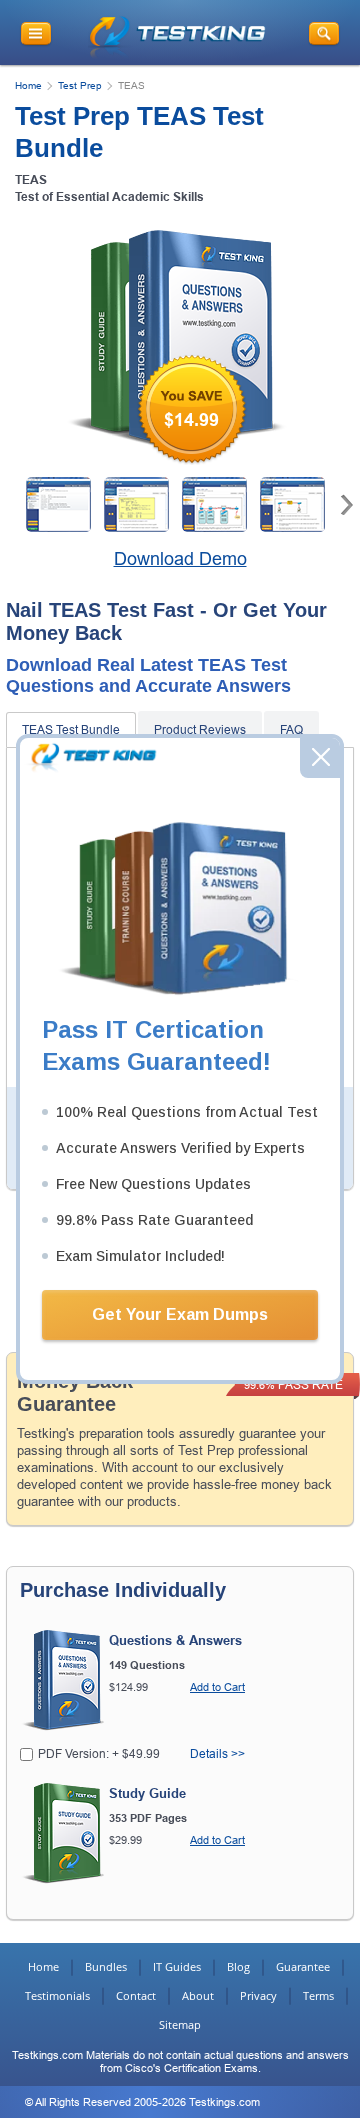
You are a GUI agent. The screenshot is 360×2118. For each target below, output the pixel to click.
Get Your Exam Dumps (180, 1314)
